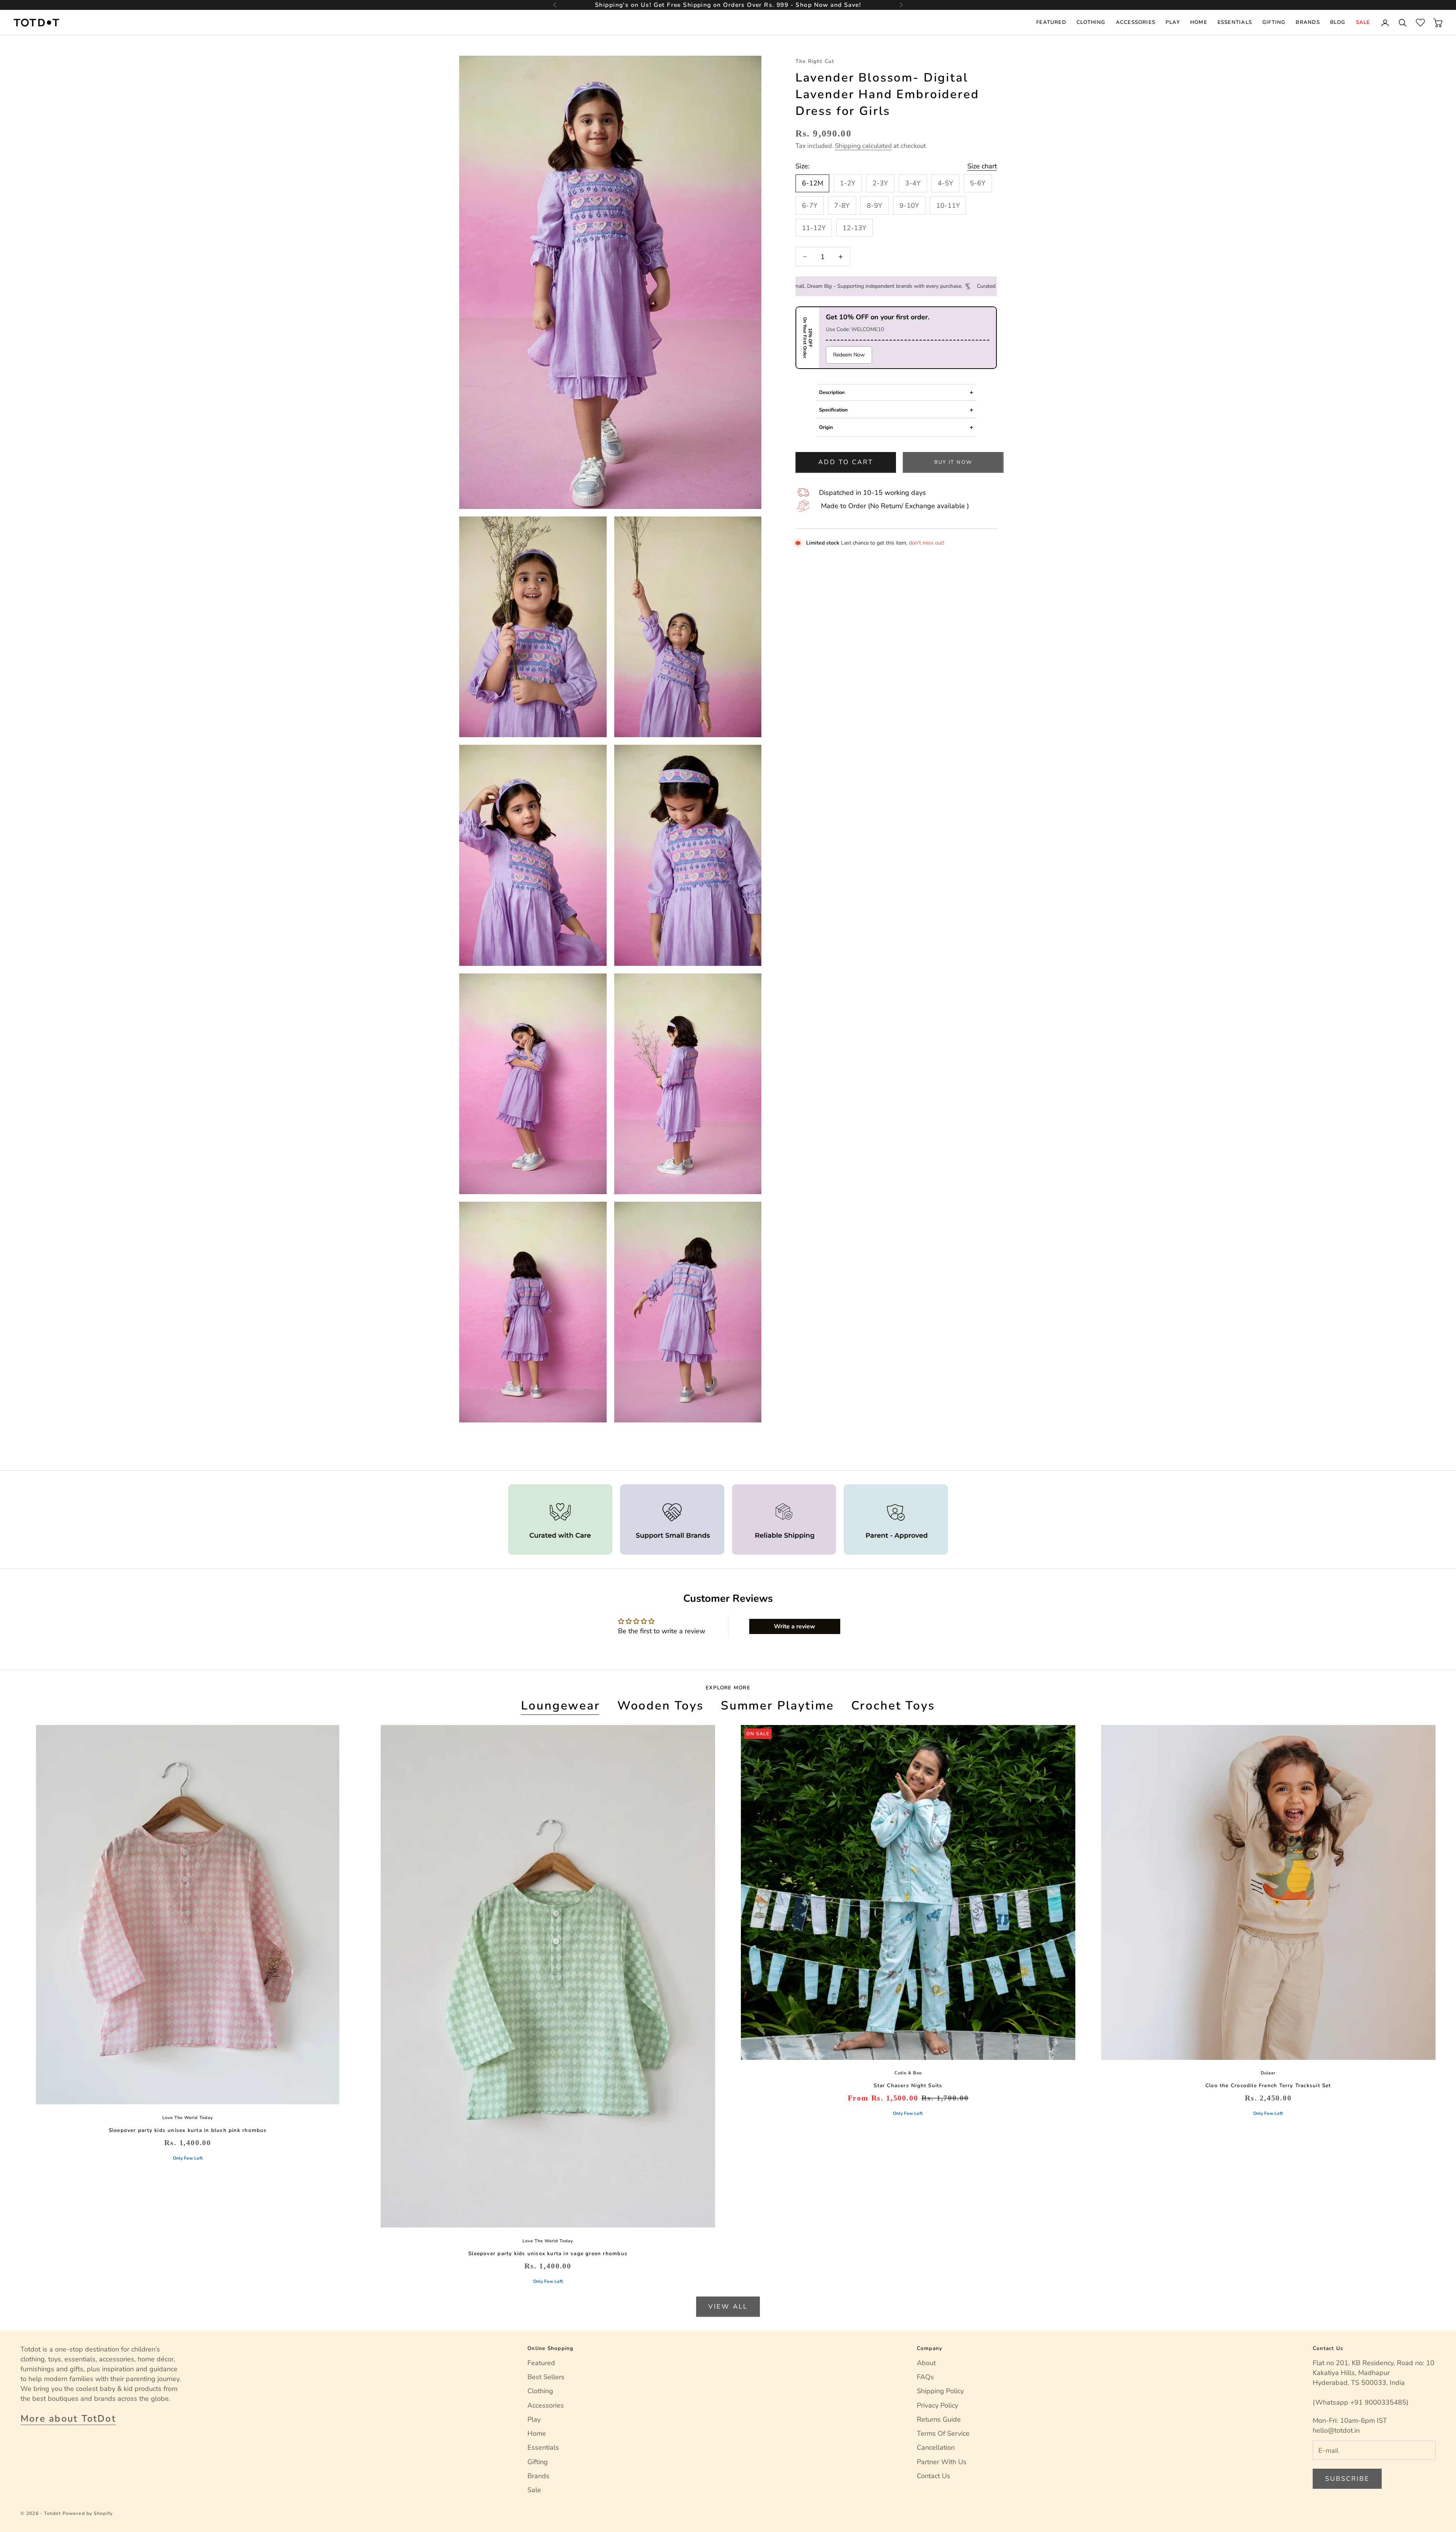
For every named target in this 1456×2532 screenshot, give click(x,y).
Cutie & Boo (908, 2073)
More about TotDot (68, 2419)
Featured (1051, 22)
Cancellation (936, 2447)
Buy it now (953, 462)
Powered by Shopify (88, 2513)
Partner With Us (942, 2462)
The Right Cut (815, 61)
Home (1199, 22)
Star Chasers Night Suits (908, 2085)
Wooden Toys (661, 1706)
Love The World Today (188, 2118)
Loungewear (560, 1706)
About (926, 2363)
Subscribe (1347, 2479)
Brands (1308, 22)
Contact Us (934, 2476)
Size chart (982, 166)
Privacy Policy (937, 2405)
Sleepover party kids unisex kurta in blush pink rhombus (188, 2130)
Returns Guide (939, 2419)
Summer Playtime (777, 1706)
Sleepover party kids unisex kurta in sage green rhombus (548, 2253)
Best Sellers (546, 2377)
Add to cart (846, 462)
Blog (1338, 22)
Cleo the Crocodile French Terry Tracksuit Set (1268, 2085)
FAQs (925, 2377)
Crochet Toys (893, 1706)
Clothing (1091, 22)
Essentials (1235, 22)
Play (1173, 22)
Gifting (1274, 22)
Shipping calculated (863, 146)
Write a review (795, 1626)
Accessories (1136, 22)
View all (728, 2307)
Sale (1363, 22)
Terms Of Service (943, 2433)
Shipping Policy (940, 2391)
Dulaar (1268, 2073)
